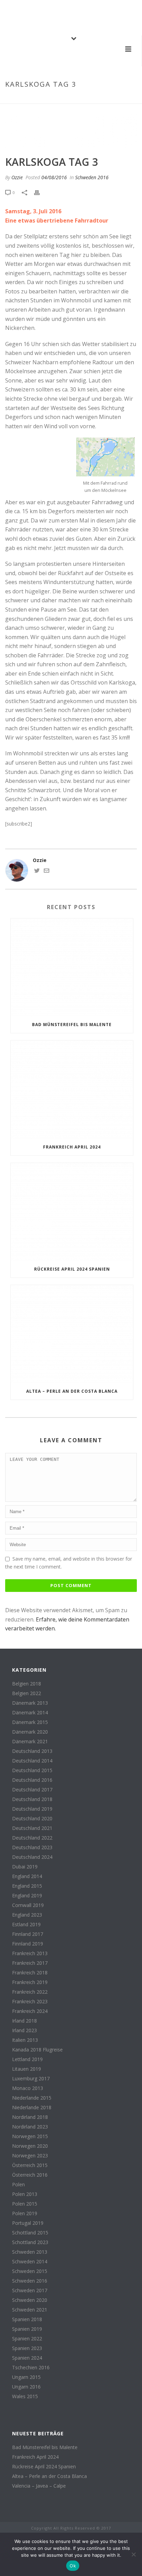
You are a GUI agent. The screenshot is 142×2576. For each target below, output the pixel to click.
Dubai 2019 (25, 1867)
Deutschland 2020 (32, 1819)
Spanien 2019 (27, 2329)
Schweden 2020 (30, 2300)
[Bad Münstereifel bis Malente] (72, 967)
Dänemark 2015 (30, 1722)
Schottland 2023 (30, 2242)
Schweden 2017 (30, 2291)
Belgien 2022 (27, 1693)
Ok (73, 2566)
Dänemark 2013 (30, 1703)
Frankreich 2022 (30, 1992)
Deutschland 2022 (32, 1838)
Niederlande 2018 (32, 2108)
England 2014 (27, 1876)
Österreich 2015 (30, 2165)
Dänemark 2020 (30, 1732)
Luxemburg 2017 (31, 2079)
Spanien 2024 (27, 2358)
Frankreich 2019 (30, 1982)
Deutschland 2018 (32, 1799)
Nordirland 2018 (30, 2117)
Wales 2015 (25, 2396)
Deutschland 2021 (32, 1828)
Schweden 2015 (30, 2271)
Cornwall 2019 (28, 1905)
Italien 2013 (25, 2040)
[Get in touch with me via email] (47, 871)
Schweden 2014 (30, 2262)
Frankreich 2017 (30, 1963)
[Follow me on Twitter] (37, 871)
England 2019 (27, 1896)
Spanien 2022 (27, 2339)
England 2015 (27, 1886)
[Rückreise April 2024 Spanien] (72, 1212)
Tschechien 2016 (31, 2368)
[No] (133, 2554)
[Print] (40, 192)
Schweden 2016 (58, 99)
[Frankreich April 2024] (72, 1090)
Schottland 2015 (30, 2233)
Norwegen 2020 (30, 2146)
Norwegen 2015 (30, 2136)
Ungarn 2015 (26, 2377)
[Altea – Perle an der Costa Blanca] (72, 1334)
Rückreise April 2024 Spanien (72, 1269)
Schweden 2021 (30, 2310)
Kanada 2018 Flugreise (37, 2050)
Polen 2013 (25, 2194)
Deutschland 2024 (32, 1857)
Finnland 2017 (28, 1934)
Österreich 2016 (30, 2175)
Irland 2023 (24, 2030)
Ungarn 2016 (26, 2387)
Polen (18, 2185)
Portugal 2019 (28, 2223)
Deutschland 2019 (32, 1809)
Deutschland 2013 (32, 1751)
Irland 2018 (24, 2021)
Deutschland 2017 (32, 1790)
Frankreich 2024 (30, 2011)
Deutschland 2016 (32, 1780)
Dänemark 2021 (30, 1742)
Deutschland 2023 (32, 1847)
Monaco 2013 (28, 2088)
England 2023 (27, 1915)
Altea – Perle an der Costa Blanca (72, 1391)
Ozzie (17, 177)
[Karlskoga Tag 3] (71, 130)
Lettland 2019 (27, 2059)
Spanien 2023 (27, 2348)
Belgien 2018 (27, 1684)
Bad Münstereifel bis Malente (72, 1025)
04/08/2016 (54, 177)
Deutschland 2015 (32, 1770)
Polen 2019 (25, 2213)
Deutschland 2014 (32, 1761)
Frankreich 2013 (30, 1953)
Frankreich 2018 (30, 1973)
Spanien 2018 (27, 2319)
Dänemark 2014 (30, 1713)
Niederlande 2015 (32, 2098)
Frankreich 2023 (30, 2002)
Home (30, 99)
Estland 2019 (26, 1925)
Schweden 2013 (30, 2252)
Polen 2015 (25, 2204)
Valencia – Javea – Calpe (39, 2486)
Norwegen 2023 (30, 2156)
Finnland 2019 (28, 1944)
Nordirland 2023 (30, 2127)
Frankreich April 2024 (72, 1147)
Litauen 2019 (27, 2069)
